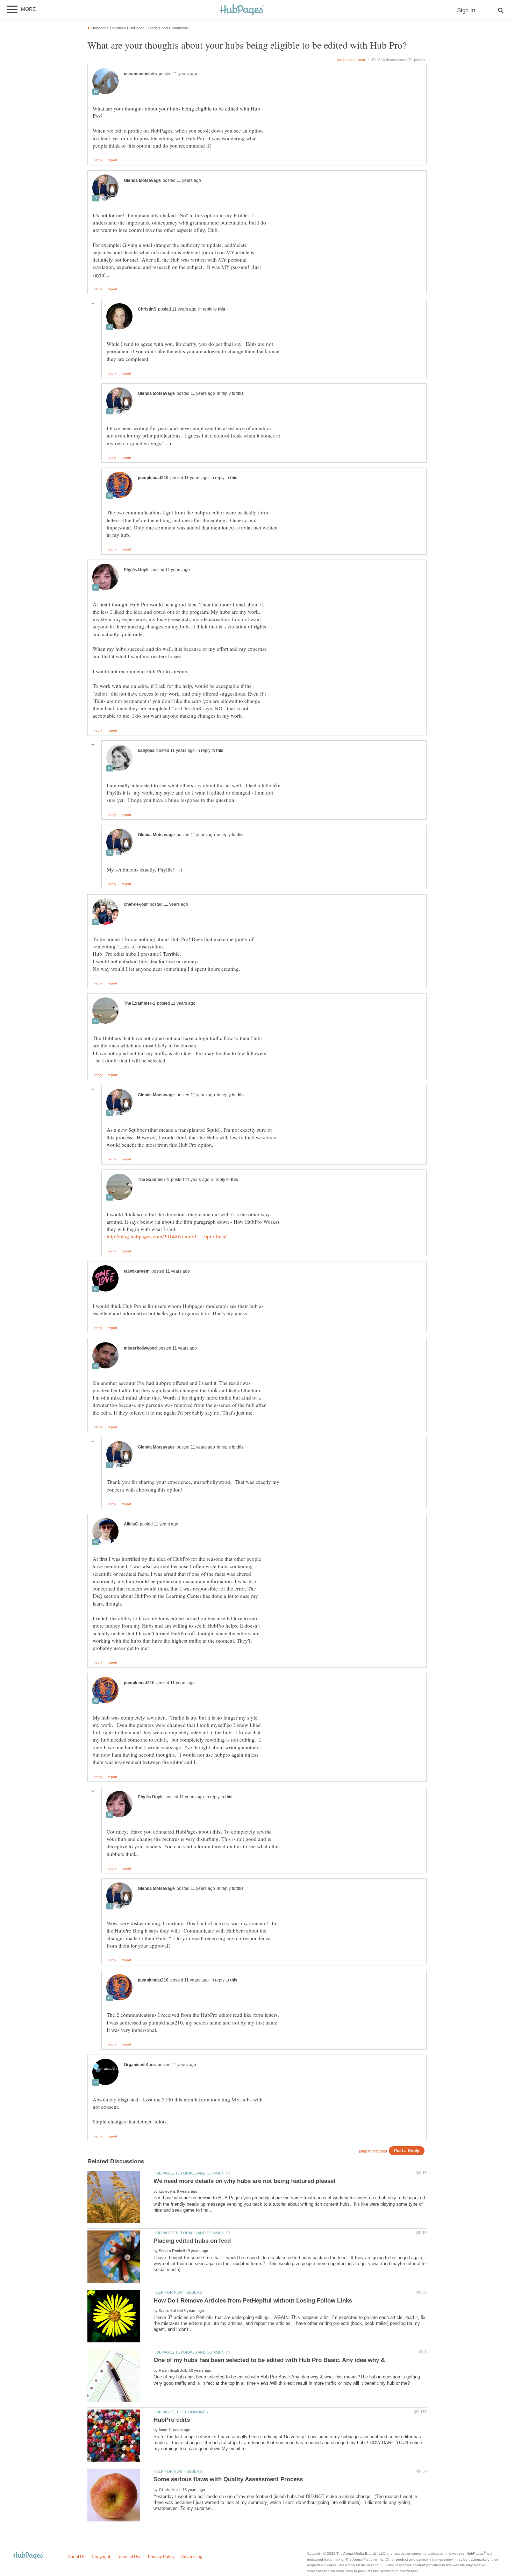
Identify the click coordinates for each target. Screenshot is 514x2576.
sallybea (146, 750)
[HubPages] (242, 10)
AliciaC (131, 1524)
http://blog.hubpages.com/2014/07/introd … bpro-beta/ (167, 1236)
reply (98, 160)
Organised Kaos (140, 2065)
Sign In (466, 10)
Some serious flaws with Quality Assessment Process (228, 2479)
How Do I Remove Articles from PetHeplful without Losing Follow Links (253, 2301)
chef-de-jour (136, 904)
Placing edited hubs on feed (192, 2241)
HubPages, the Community (181, 2412)
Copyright (101, 2557)
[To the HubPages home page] (28, 2556)
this (222, 309)
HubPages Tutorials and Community (192, 2173)
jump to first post (373, 2151)
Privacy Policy (161, 2557)
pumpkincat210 (153, 478)
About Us (77, 2557)
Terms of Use (129, 2557)
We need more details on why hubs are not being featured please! (245, 2181)
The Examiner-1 (140, 1003)
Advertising (192, 2557)
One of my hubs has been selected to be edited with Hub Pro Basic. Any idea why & (269, 2360)
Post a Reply (407, 2151)
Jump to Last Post (351, 60)
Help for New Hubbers (178, 2292)
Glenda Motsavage (142, 180)
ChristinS (147, 309)
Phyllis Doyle (137, 570)
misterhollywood (140, 1348)
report (112, 160)
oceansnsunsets (140, 74)
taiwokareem (137, 1271)
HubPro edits (172, 2420)
